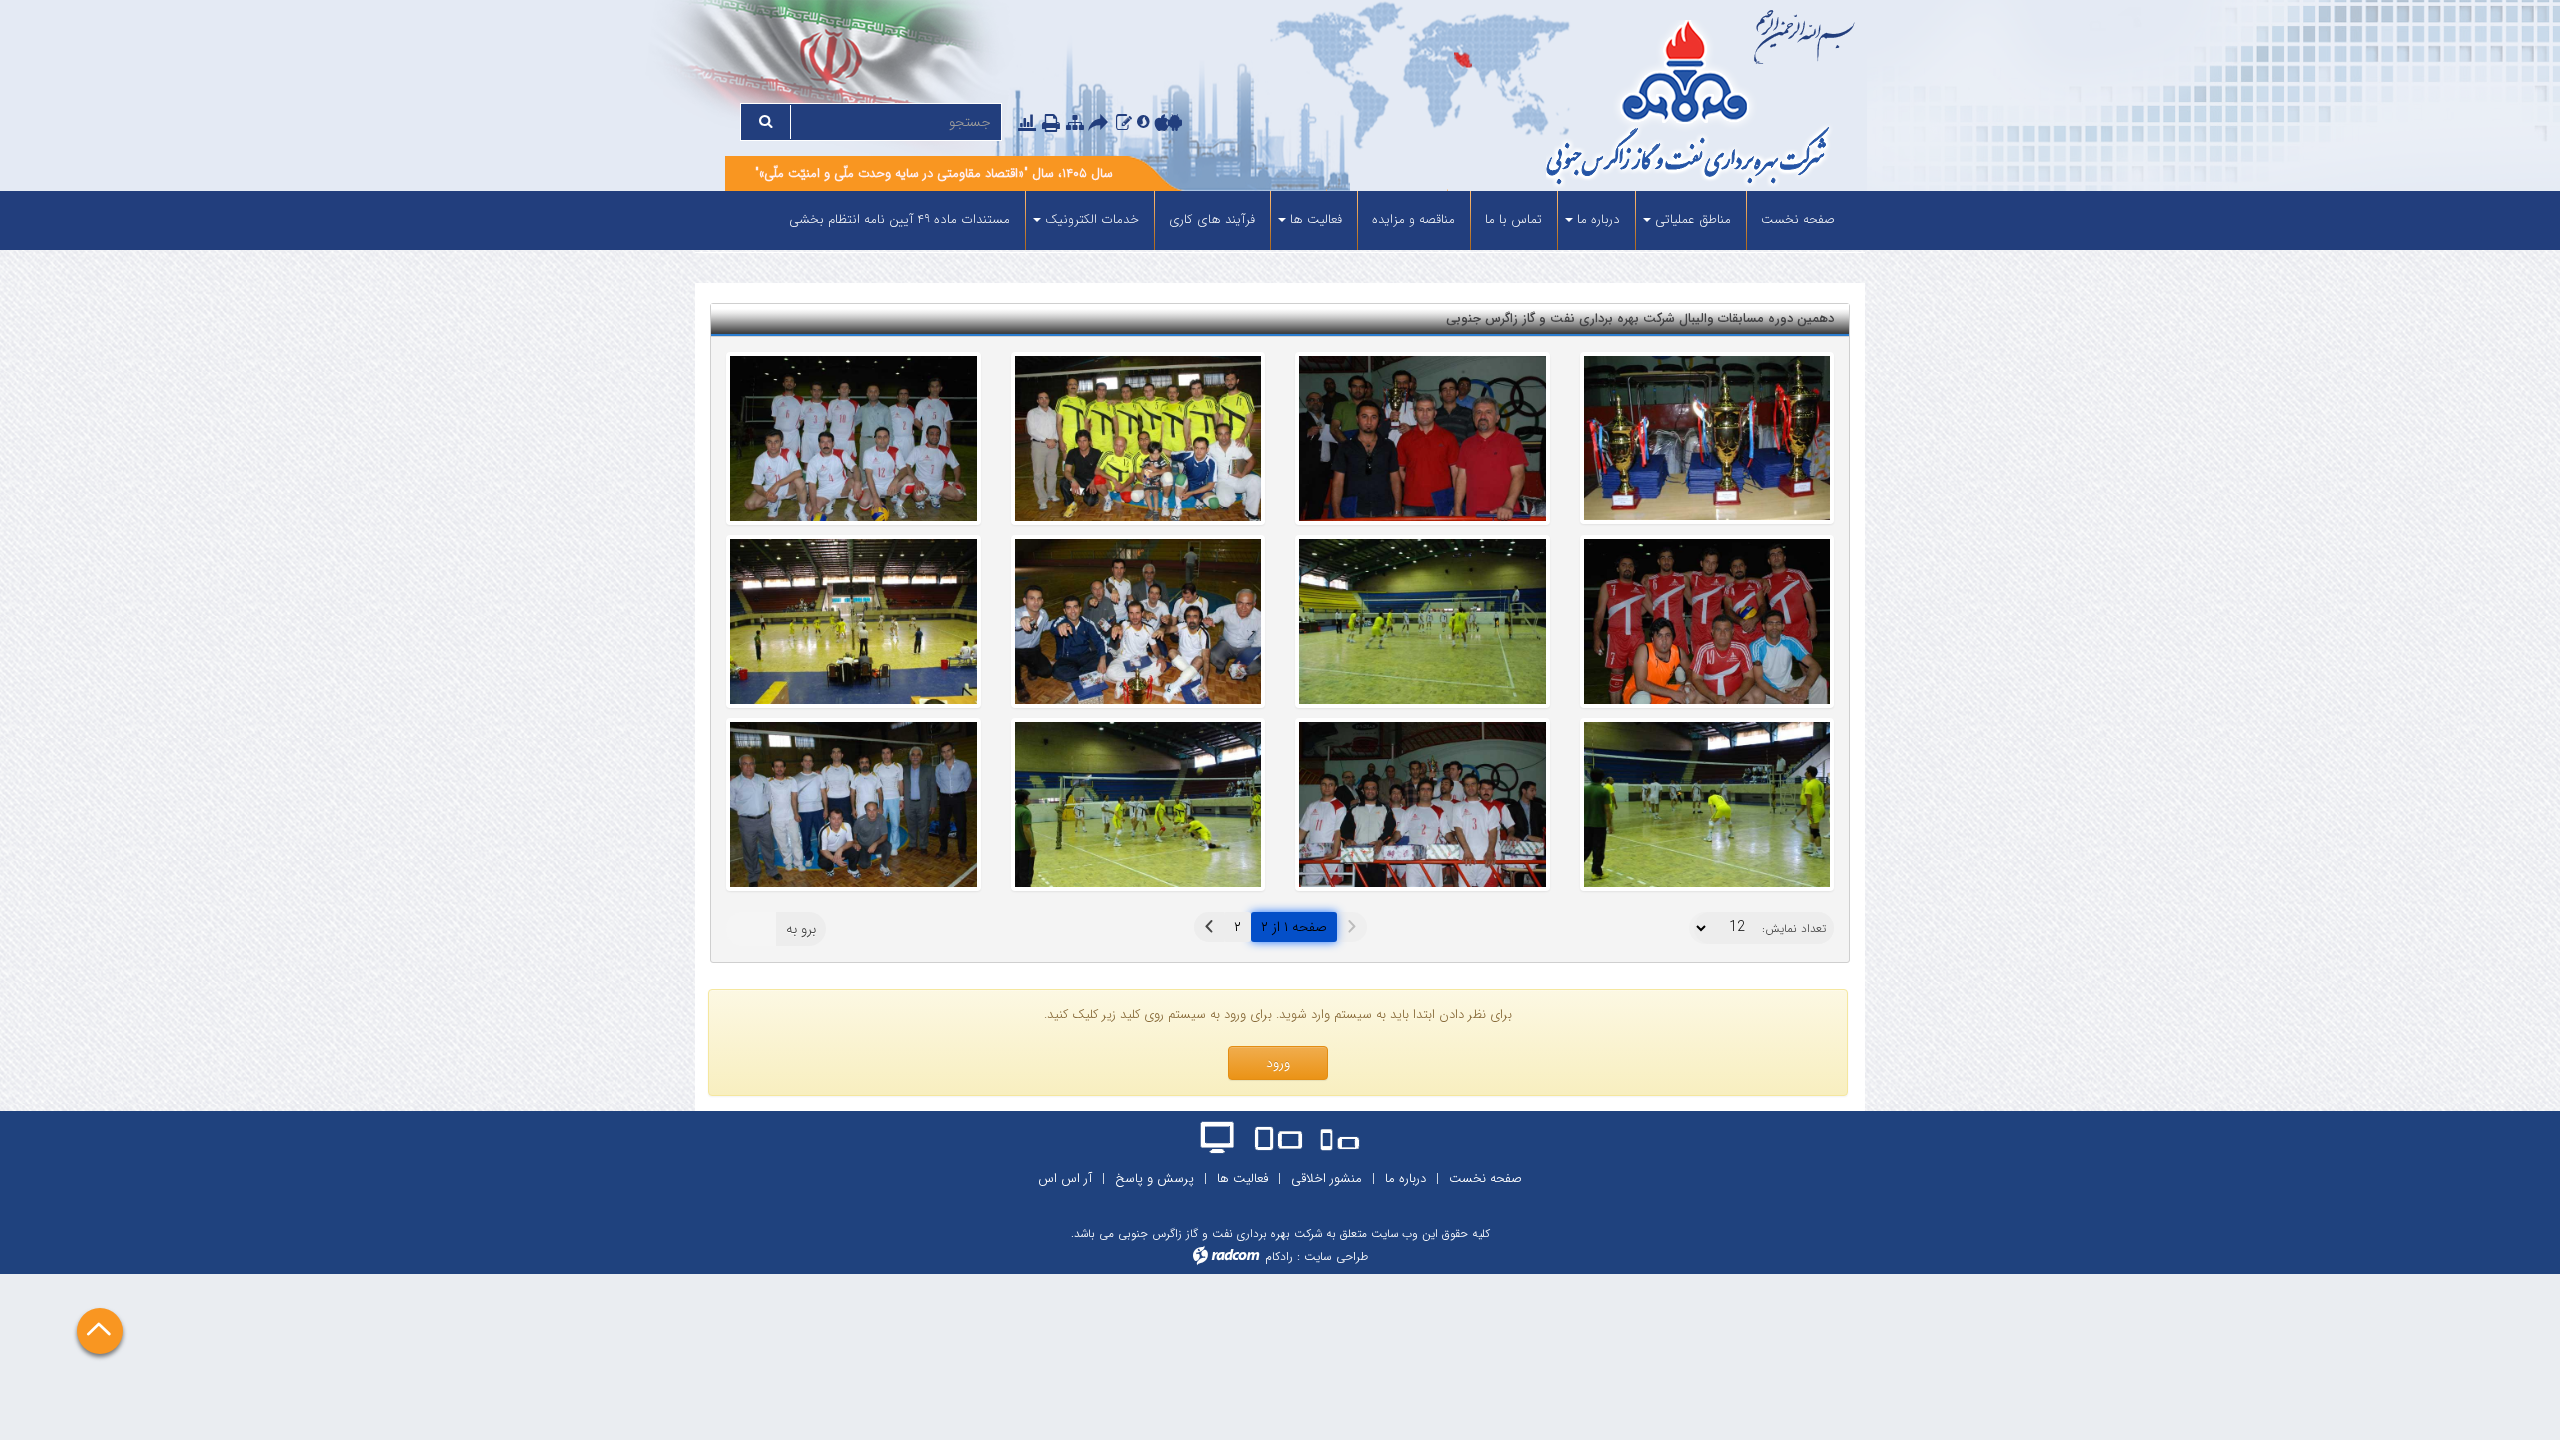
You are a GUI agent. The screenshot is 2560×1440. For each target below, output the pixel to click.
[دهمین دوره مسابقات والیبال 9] (853, 621)
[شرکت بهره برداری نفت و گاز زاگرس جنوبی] (1612, 105)
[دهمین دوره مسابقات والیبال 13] (1138, 804)
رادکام (1279, 1256)
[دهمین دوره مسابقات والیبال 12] (1422, 804)
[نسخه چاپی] (1053, 124)
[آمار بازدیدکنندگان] (1027, 122)
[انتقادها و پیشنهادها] (1124, 122)
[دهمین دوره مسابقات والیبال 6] (1707, 621)
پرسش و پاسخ (1154, 1178)
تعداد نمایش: (1794, 929)
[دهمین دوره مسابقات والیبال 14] (853, 804)
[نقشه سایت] (1075, 122)
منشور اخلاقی (1326, 1178)
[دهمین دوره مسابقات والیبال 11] (1707, 804)
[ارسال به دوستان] (1101, 124)
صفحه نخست (1485, 1178)
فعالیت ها (1242, 1178)
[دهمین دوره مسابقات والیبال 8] (1138, 621)
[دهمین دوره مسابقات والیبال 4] (1138, 438)
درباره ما (1405, 1178)
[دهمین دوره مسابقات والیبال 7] (1422, 621)
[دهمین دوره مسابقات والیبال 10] (1707, 438)
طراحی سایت (1336, 1256)
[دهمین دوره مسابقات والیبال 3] (1422, 438)
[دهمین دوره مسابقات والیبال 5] (853, 438)
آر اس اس (1065, 1178)
